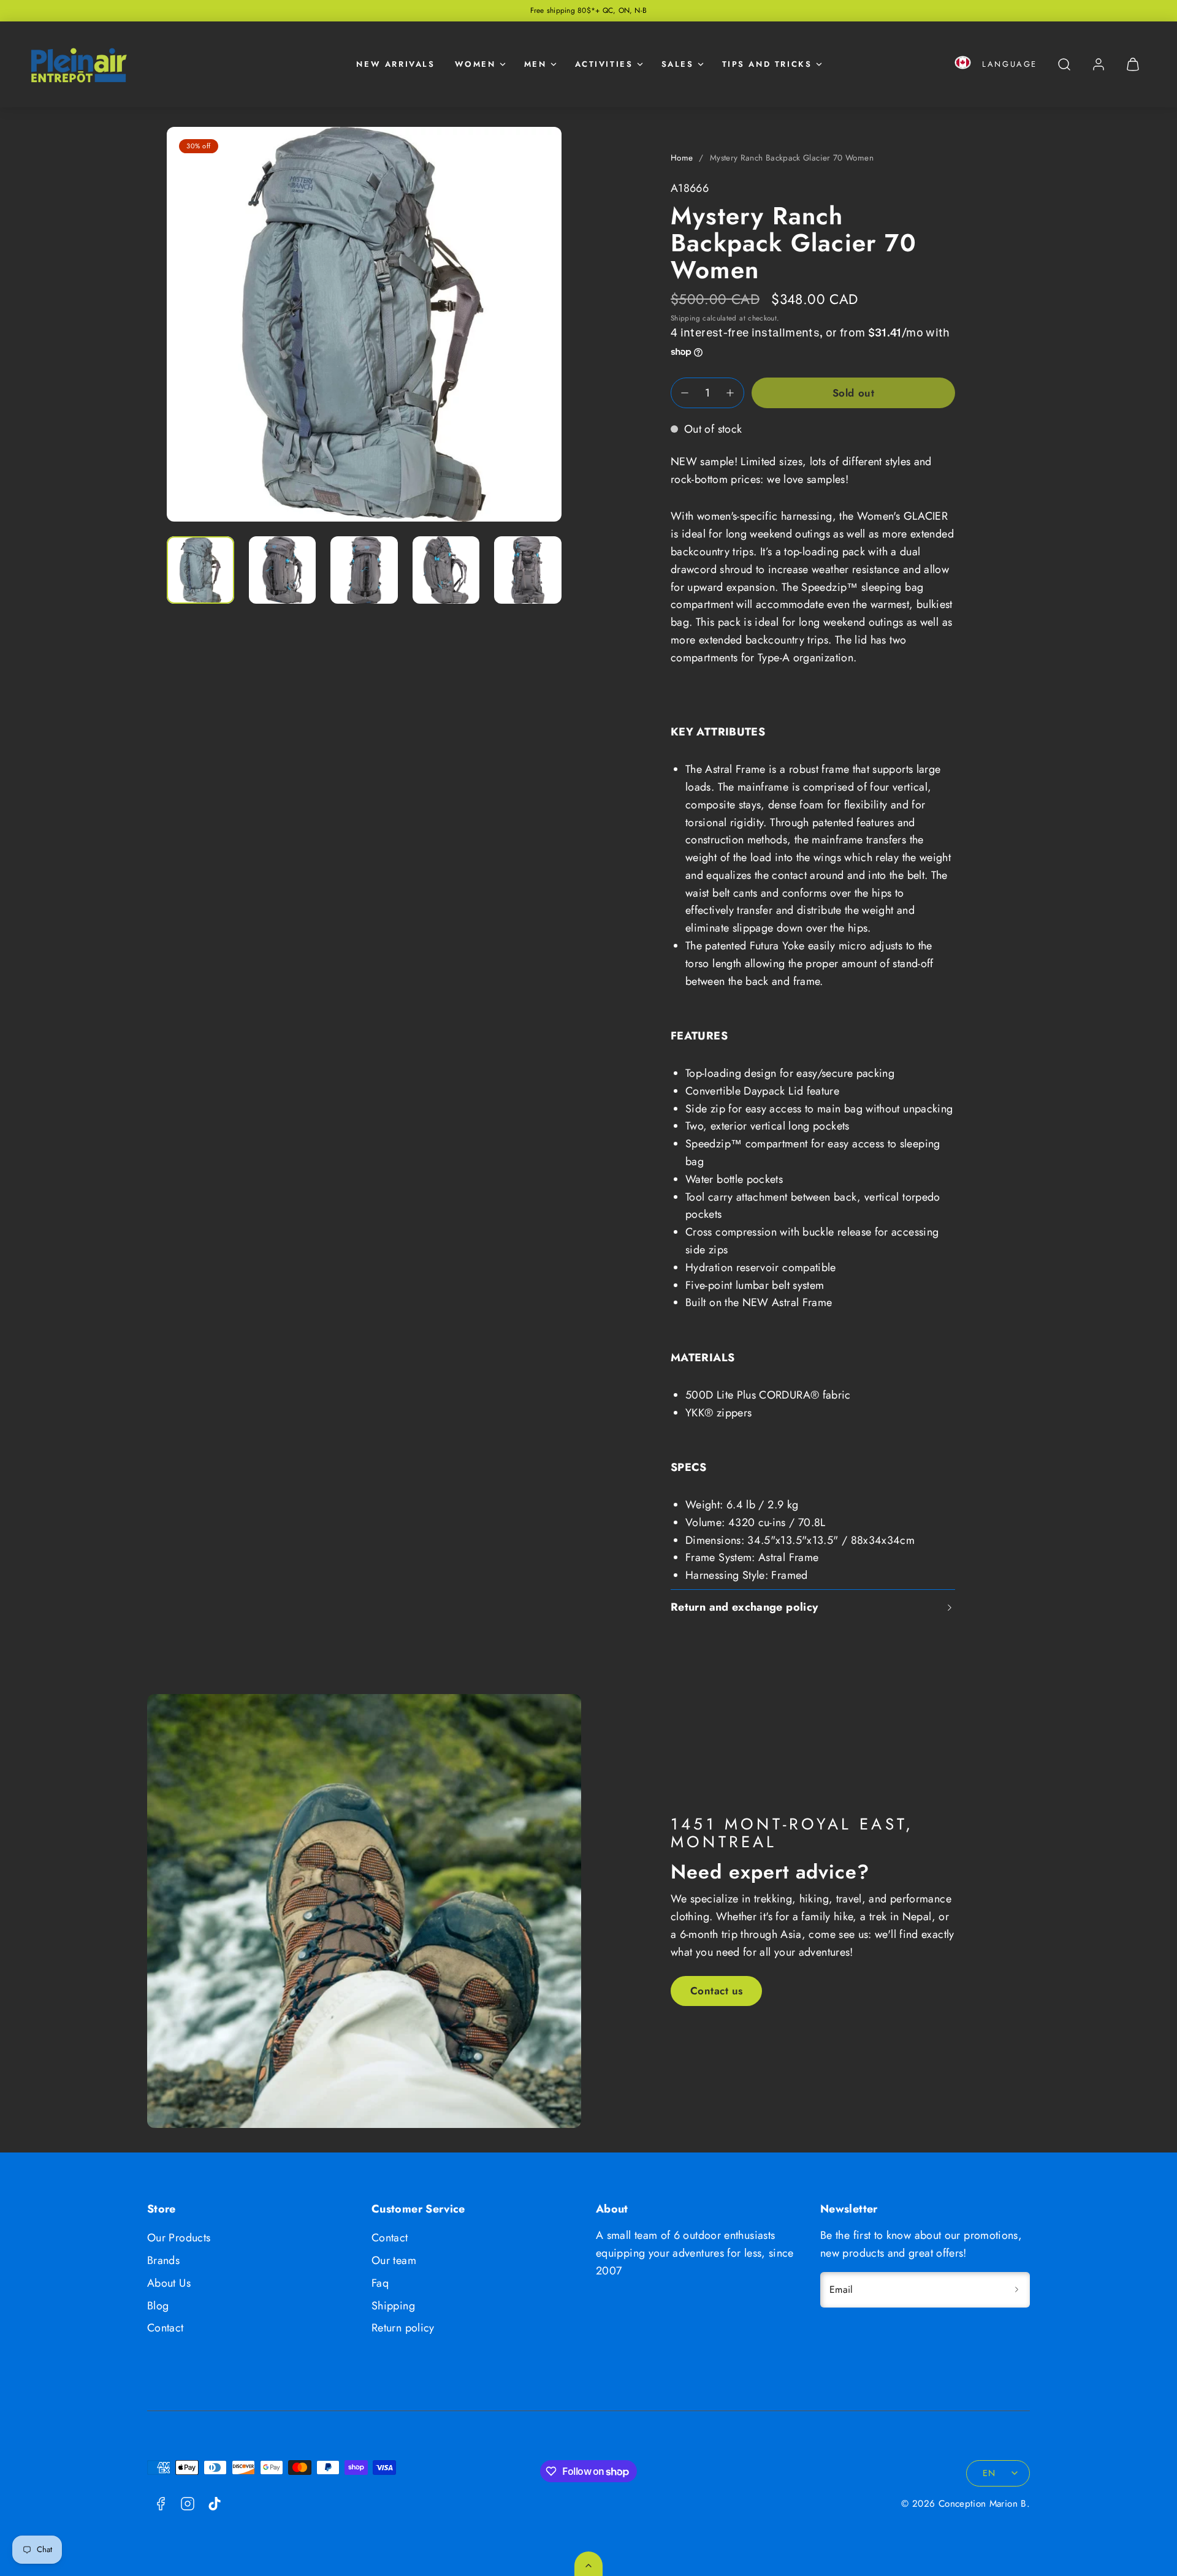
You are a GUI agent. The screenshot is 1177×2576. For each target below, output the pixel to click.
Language (1010, 64)
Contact (166, 2328)
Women (475, 64)
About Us (169, 2283)
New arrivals (395, 64)
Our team (394, 2260)
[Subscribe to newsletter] (1016, 2290)
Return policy (403, 2328)
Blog (158, 2306)
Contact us (717, 1991)
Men (535, 64)
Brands (163, 2260)
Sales (678, 64)
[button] (963, 65)
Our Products (179, 2238)
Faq (380, 2283)
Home (682, 158)
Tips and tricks (767, 64)
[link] (1099, 64)
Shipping (685, 318)
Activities (604, 64)
